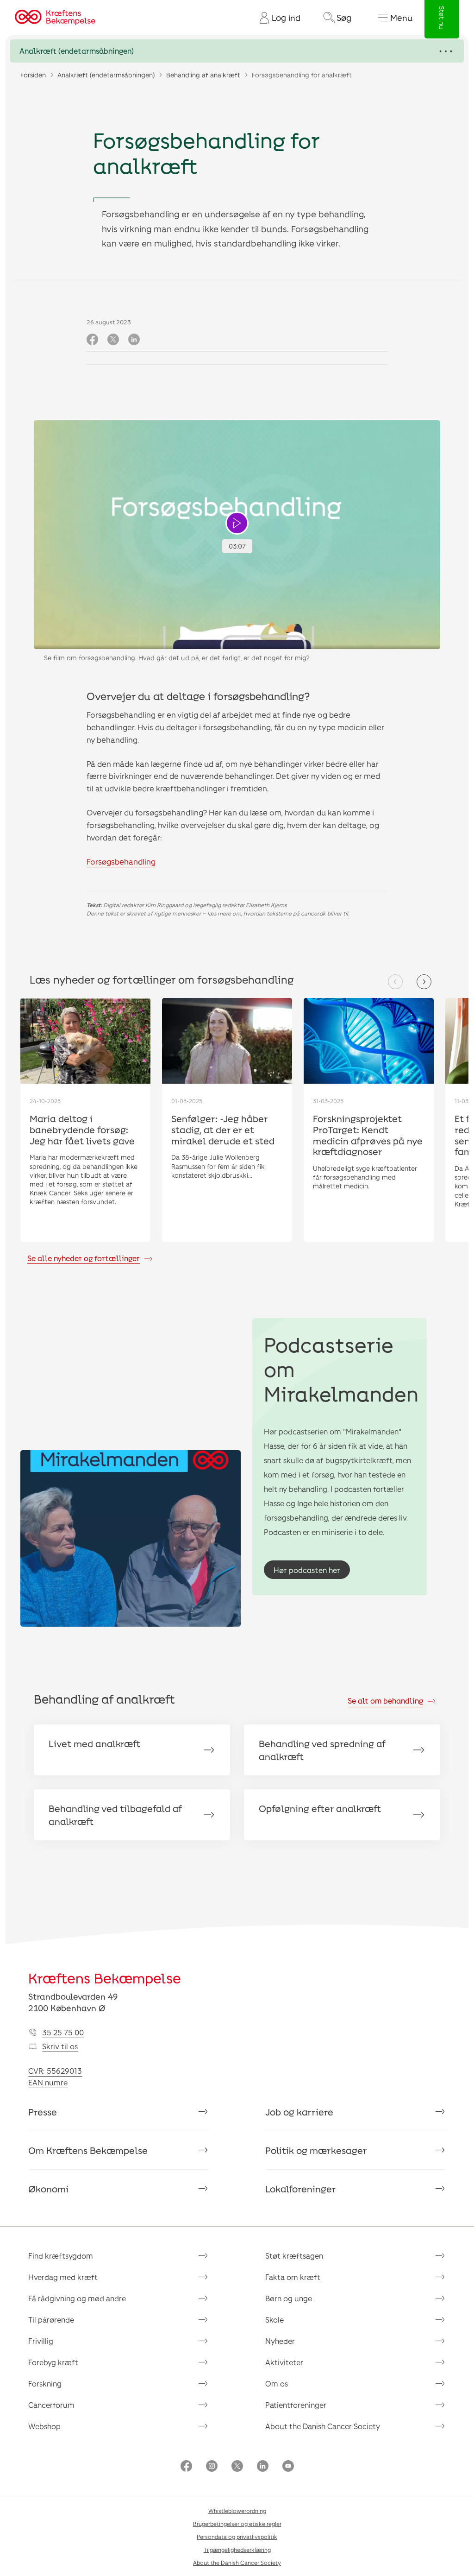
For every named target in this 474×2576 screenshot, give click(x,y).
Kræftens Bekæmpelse (105, 1978)
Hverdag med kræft (63, 2277)
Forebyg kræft (53, 2362)
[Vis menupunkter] (237, 51)
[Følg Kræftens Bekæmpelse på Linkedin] (263, 2467)
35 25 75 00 (63, 2032)
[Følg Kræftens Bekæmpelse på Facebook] (186, 2467)
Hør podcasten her (307, 1570)
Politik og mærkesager (316, 2150)
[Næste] (424, 982)
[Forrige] (395, 982)
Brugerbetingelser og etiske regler (237, 2524)
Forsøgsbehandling (121, 861)
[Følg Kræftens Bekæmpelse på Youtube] (288, 2467)
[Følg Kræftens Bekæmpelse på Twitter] (237, 2467)
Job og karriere (299, 2112)
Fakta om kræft (293, 2277)
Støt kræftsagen (294, 2256)
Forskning (45, 2383)
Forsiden (33, 75)
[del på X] (113, 340)
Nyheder (280, 2341)
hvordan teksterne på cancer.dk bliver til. (296, 913)
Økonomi (48, 2189)
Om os (277, 2383)
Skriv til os (60, 2046)
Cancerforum (51, 2405)
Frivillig (41, 2341)
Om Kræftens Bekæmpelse (88, 2150)
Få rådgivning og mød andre (77, 2298)
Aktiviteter (284, 2362)
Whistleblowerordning (237, 2511)
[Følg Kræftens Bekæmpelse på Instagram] (212, 2467)
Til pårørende (51, 2320)
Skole (274, 2320)
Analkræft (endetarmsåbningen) (106, 75)
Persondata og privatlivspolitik (237, 2537)
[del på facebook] (92, 340)
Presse (43, 2112)
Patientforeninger (296, 2405)
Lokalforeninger (301, 2189)
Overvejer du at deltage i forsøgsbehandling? (198, 696)
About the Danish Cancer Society (323, 2426)
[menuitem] (276, 18)
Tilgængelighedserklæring (237, 2550)
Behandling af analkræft (203, 75)
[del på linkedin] (134, 340)
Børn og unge (289, 2298)
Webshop (44, 2426)
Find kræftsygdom (61, 2256)
